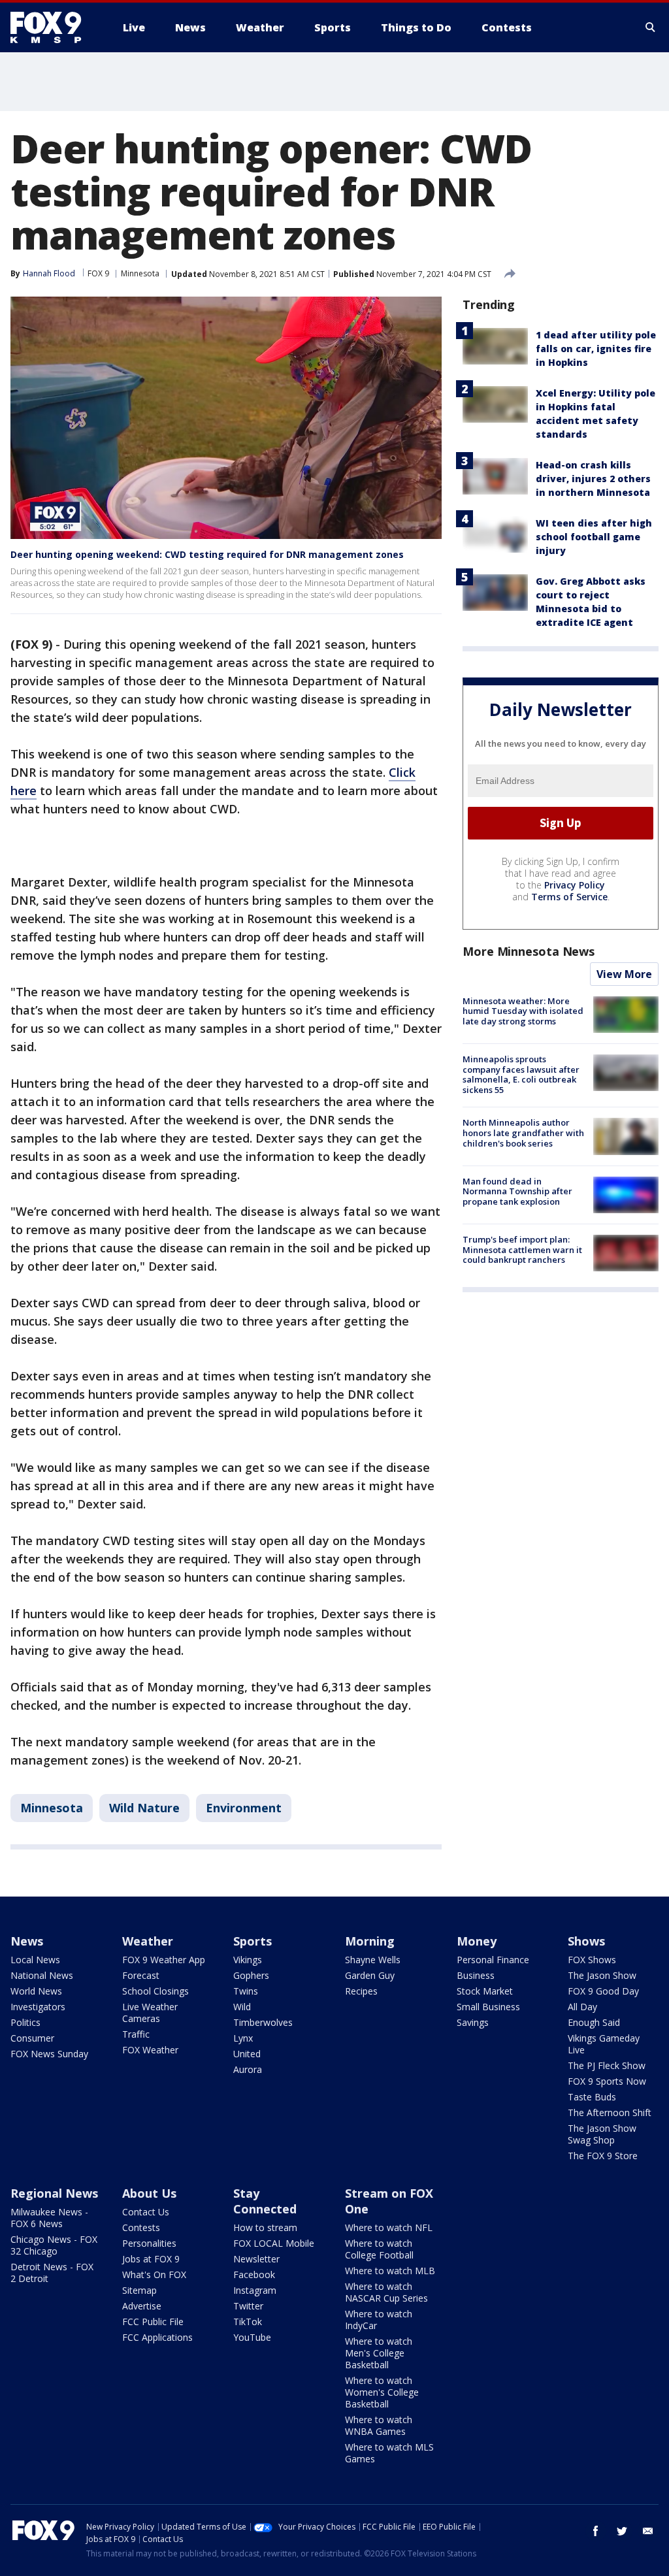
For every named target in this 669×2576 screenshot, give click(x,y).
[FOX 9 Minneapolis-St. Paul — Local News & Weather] (54, 27)
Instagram (255, 2290)
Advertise (142, 2306)
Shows (586, 1941)
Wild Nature (144, 1808)
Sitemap (139, 2290)
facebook (596, 2531)
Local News (35, 1960)
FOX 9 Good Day (603, 1991)
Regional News (54, 2193)
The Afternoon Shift (610, 2112)
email (648, 2531)
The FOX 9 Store (603, 2156)
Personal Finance (493, 1960)
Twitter (248, 2306)
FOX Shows (592, 1960)
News (27, 1941)
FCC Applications (157, 2337)
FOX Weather (150, 2050)
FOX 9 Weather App (164, 1960)
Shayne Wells (373, 1960)
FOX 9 (98, 273)
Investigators (38, 2007)
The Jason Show (602, 1975)
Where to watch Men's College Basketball (379, 2353)
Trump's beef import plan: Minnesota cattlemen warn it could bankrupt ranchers (522, 1249)
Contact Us (146, 2212)
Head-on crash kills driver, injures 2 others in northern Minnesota (593, 479)
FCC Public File (153, 2322)
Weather (148, 1941)
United (247, 2054)
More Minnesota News (529, 951)
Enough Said (594, 2022)
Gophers (251, 1975)
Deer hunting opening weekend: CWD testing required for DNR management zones (207, 554)
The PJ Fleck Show (607, 2065)
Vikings (248, 1960)
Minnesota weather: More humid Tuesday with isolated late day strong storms (523, 1011)
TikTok (248, 2322)
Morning (370, 1941)
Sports (253, 1941)
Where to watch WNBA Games (379, 2425)
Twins (246, 1991)
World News (36, 1991)
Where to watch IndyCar (379, 2320)
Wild (242, 2007)
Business (476, 1975)
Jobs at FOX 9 (151, 2259)
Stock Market (485, 1991)
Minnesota (140, 273)
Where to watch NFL (389, 2227)
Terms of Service (569, 897)
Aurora (248, 2069)
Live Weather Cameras (150, 2013)
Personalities (149, 2243)
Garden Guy (370, 1975)
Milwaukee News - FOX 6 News (49, 2218)
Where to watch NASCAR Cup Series (386, 2292)
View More (624, 974)
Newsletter (256, 2259)
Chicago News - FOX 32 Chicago (54, 2245)
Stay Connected (265, 2201)
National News (42, 1975)
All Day (582, 2007)
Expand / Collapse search (651, 27)
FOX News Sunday (49, 2054)
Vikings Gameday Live (604, 2044)
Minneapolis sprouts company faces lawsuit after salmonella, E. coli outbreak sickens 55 (521, 1074)
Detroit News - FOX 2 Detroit (52, 2273)
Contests (141, 2227)
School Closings (155, 1991)
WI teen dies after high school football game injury (594, 537)
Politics (25, 2022)
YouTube (252, 2337)
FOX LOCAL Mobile (274, 2243)
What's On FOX (154, 2274)
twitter (622, 2531)
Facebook (254, 2274)
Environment (244, 1808)
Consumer (32, 2038)
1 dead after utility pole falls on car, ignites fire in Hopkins (596, 349)
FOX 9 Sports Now (607, 2081)
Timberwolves (263, 2022)
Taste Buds (592, 2097)
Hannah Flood (49, 273)
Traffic (136, 2034)
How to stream (265, 2227)
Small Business (488, 2007)
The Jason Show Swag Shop (602, 2134)
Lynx (243, 2038)
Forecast (141, 1975)
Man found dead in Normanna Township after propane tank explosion (517, 1191)
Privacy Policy (575, 885)
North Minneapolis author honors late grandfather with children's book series (523, 1133)
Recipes (361, 1991)
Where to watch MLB (390, 2271)
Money (477, 1941)
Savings (473, 2022)
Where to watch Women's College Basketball (382, 2392)
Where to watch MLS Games (389, 2453)
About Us (149, 2193)
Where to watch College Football (379, 2249)
